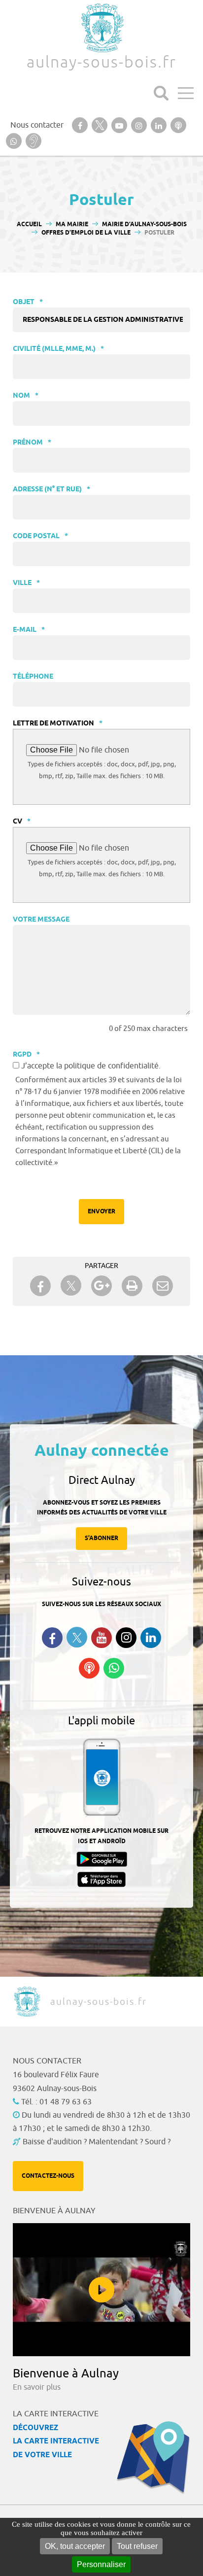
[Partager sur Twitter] (71, 1286)
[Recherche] (161, 93)
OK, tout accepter (75, 2546)
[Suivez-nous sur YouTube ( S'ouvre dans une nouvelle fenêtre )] (101, 1638)
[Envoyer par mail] (163, 1286)
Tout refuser (137, 2546)
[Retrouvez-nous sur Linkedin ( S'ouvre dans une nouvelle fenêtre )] (151, 1638)
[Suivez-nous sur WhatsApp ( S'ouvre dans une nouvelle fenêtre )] (114, 1668)
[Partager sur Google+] (101, 1286)
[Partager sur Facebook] (40, 1286)
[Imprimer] (132, 1286)
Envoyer (101, 1212)
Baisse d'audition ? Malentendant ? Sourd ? (97, 2142)
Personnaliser (101, 2564)
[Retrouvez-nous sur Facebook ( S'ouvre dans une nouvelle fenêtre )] (52, 1638)
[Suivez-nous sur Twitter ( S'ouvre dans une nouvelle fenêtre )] (77, 1637)
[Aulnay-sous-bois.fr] (101, 28)
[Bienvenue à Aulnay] (101, 2290)
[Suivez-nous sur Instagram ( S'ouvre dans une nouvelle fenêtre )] (126, 1638)
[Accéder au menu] (186, 93)
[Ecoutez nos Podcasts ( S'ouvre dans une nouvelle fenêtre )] (89, 1668)
